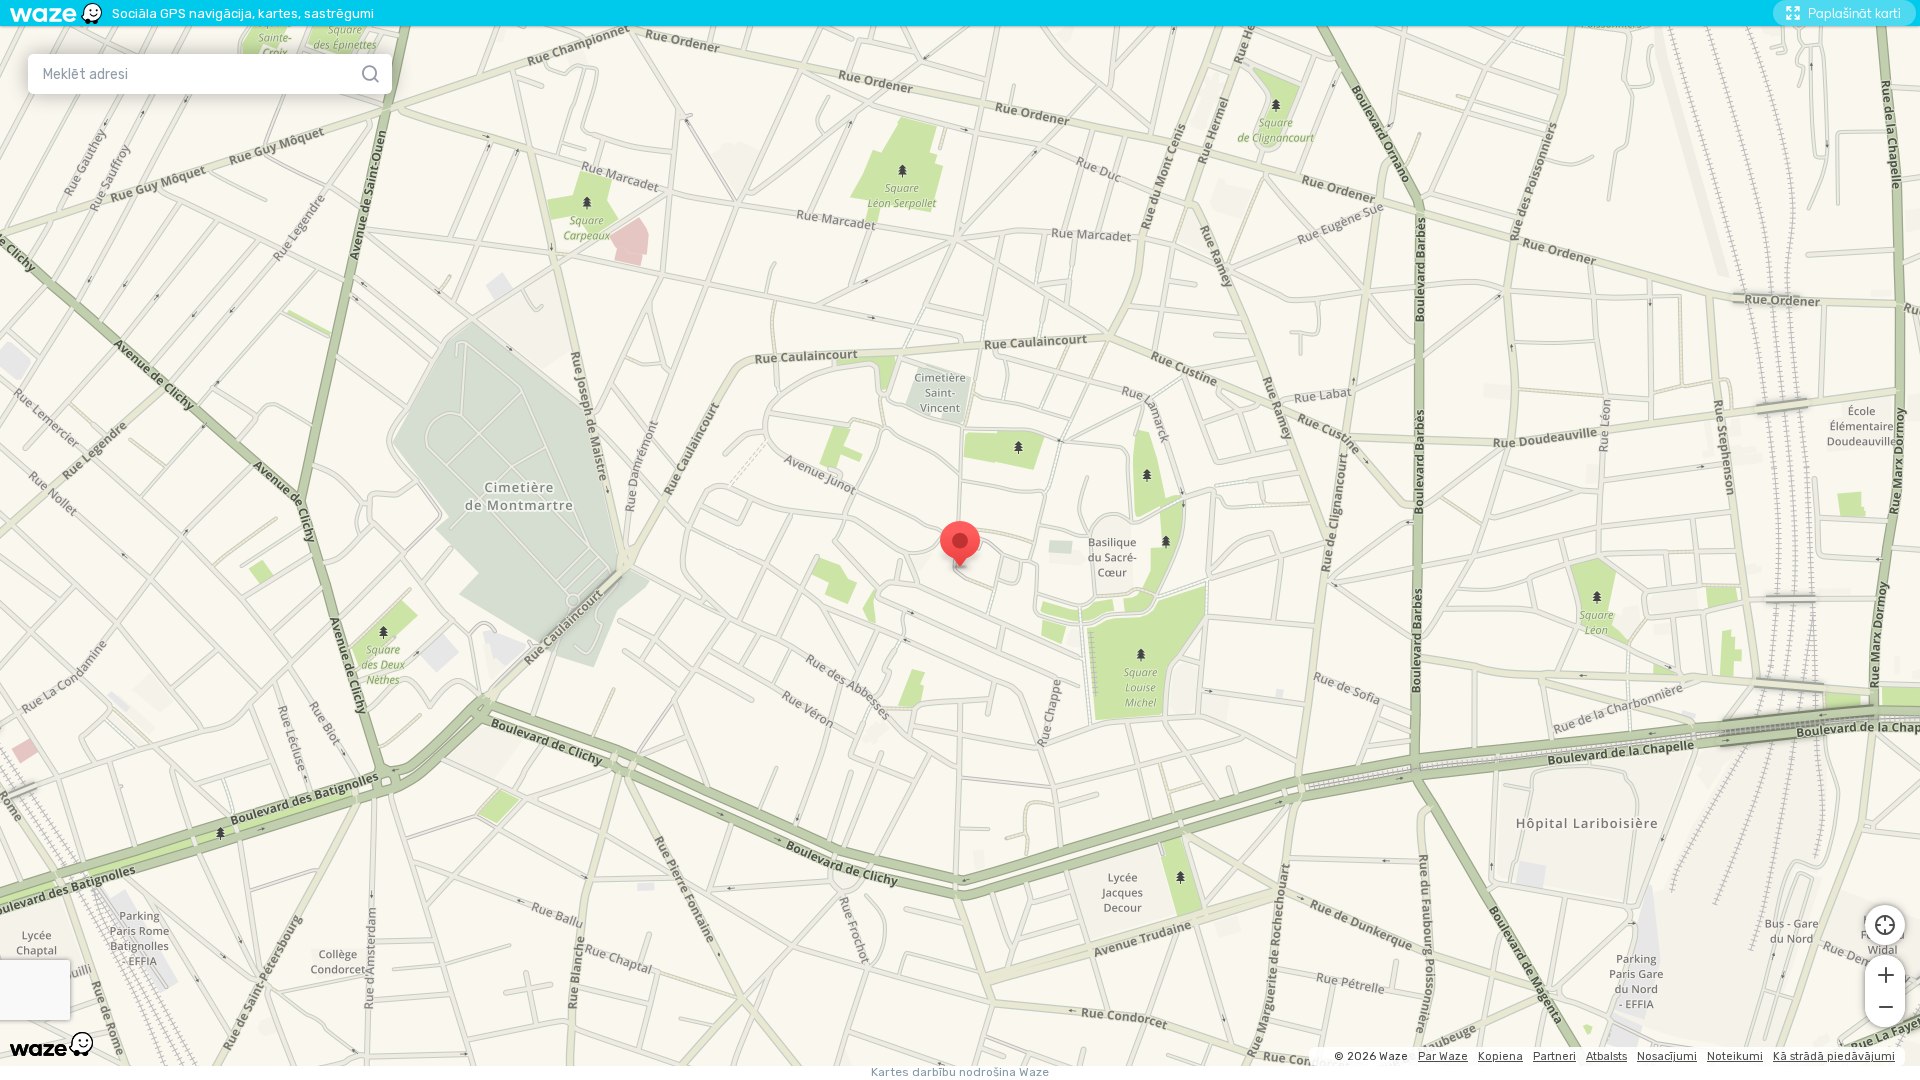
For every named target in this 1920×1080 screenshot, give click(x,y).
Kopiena (1500, 1056)
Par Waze (1443, 1056)
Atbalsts (1606, 1056)
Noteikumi (1735, 1056)
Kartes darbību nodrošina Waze (960, 1072)
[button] (1885, 973)
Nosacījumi (1667, 1056)
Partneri (1554, 1056)
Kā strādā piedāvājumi (1834, 1056)
